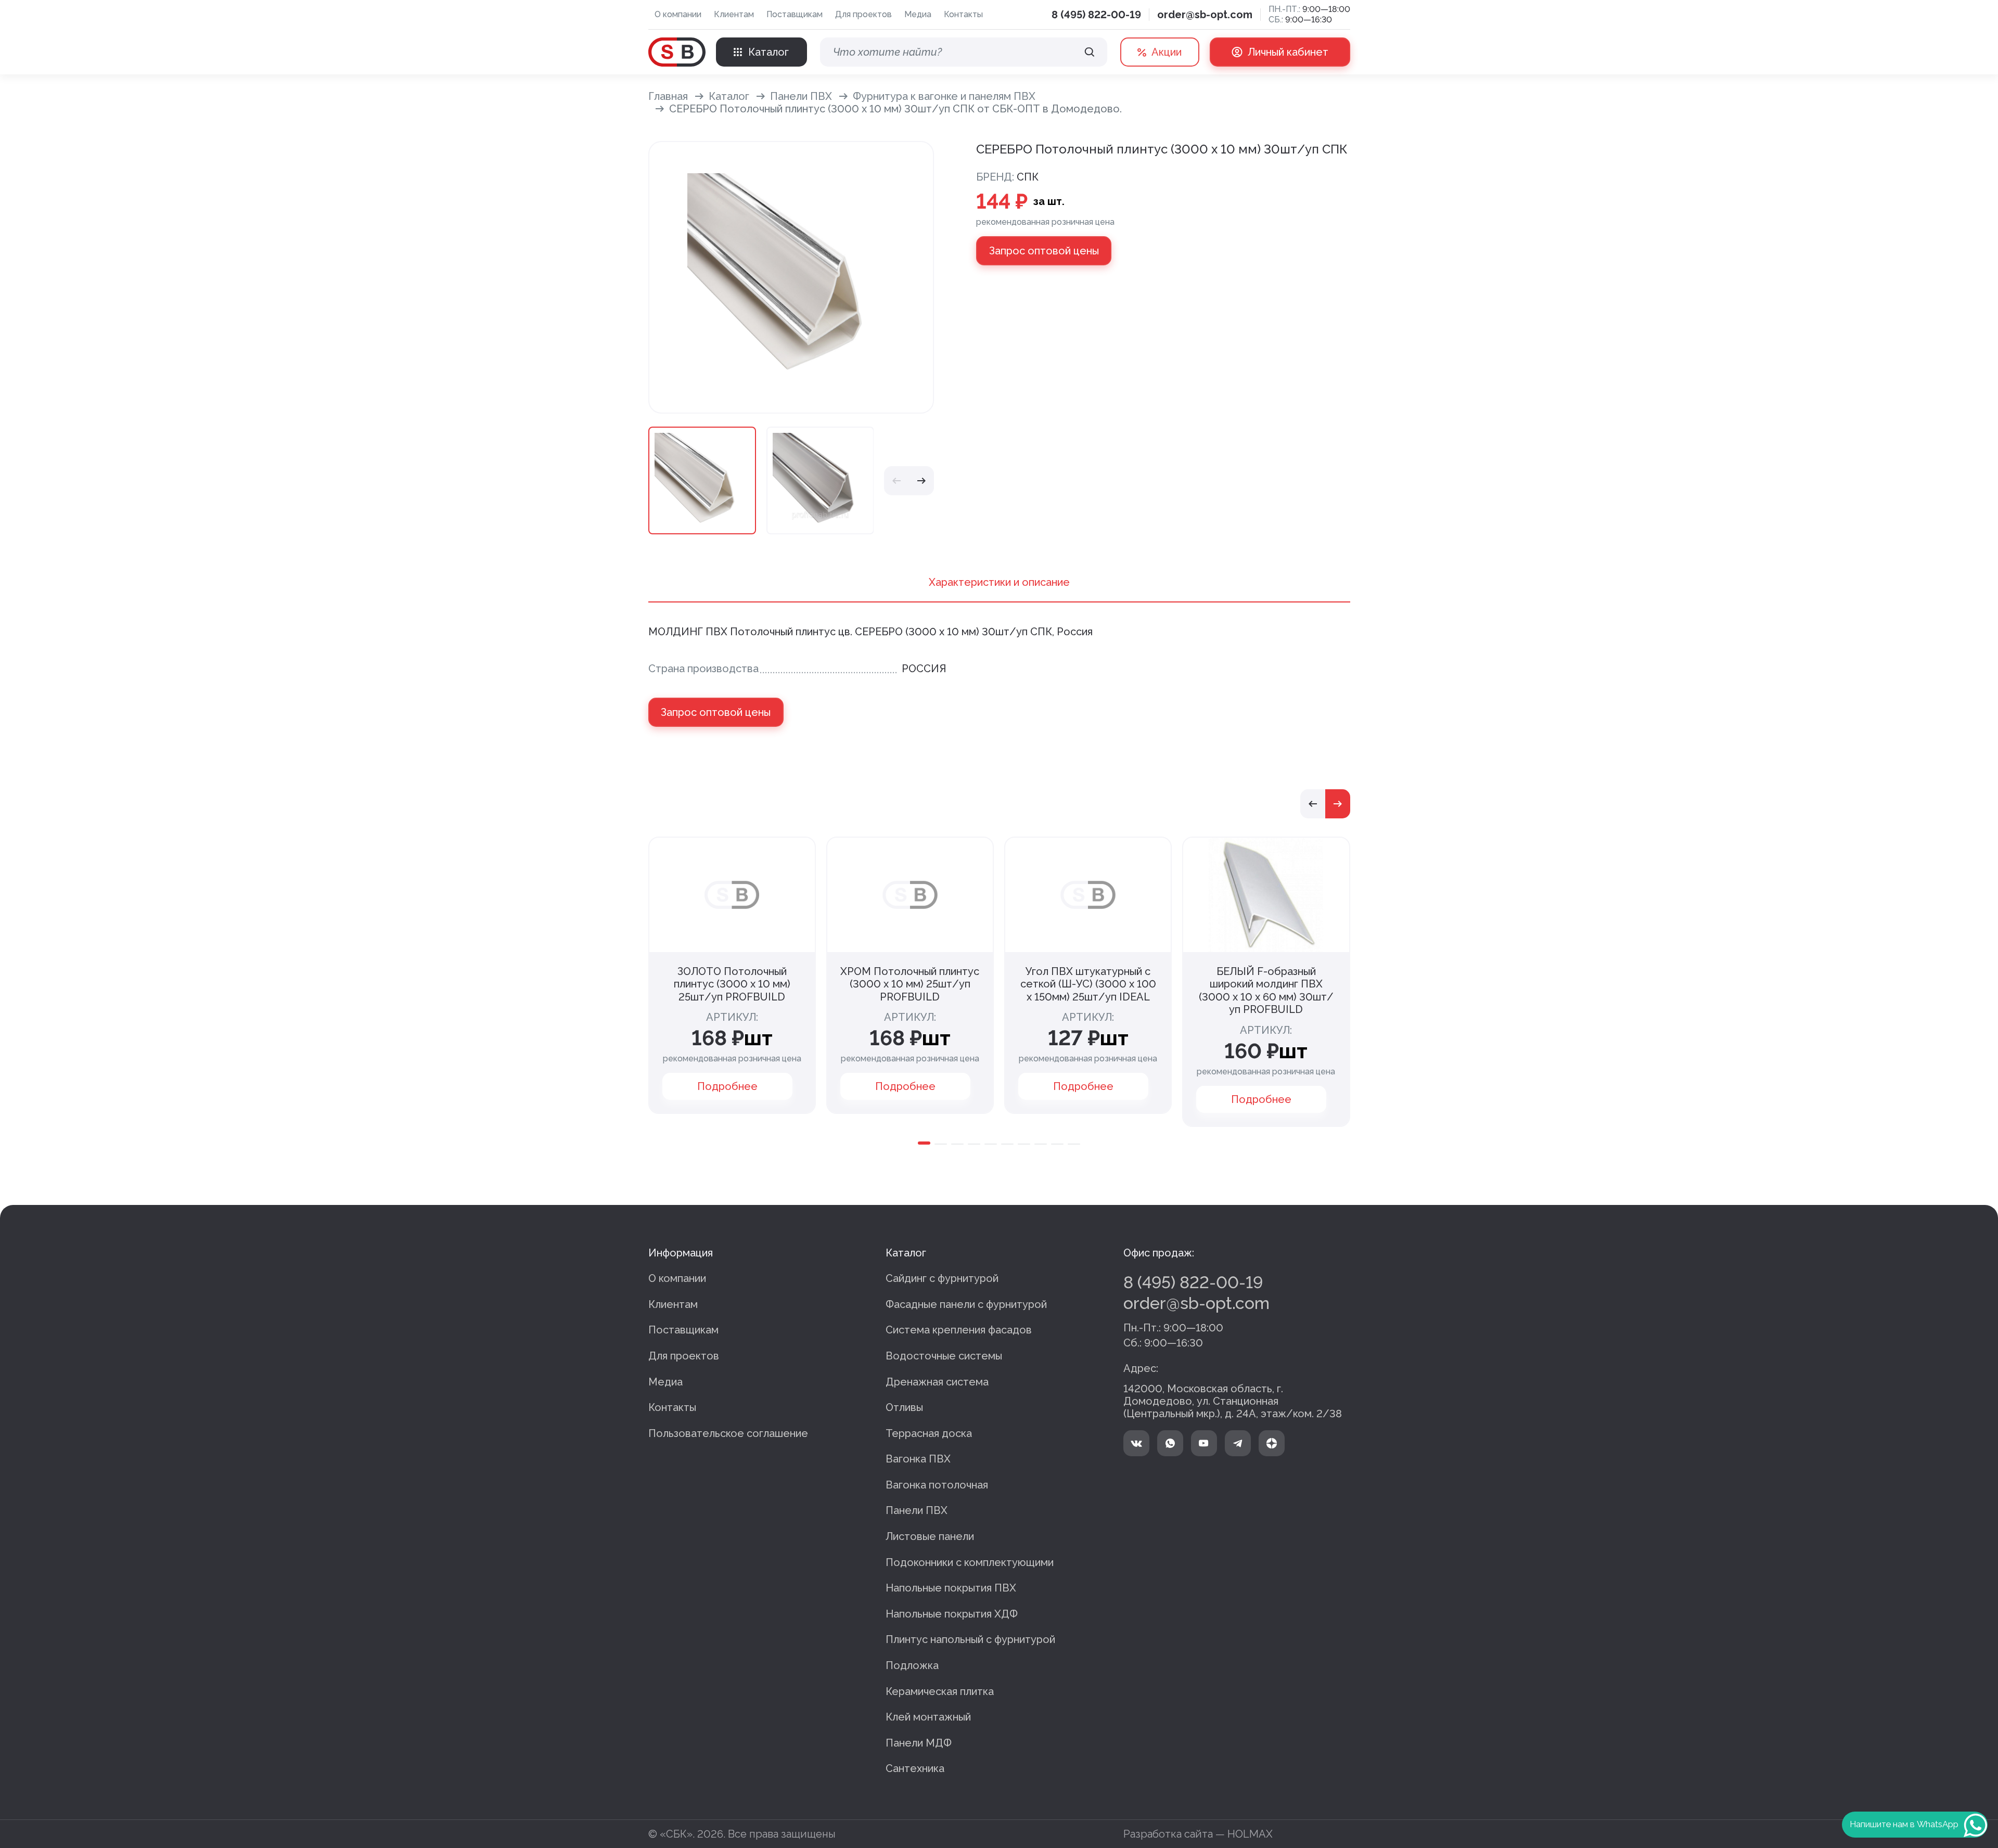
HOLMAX (1250, 1834)
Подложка (912, 1665)
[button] (896, 481)
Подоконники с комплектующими (970, 1562)
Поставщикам (795, 14)
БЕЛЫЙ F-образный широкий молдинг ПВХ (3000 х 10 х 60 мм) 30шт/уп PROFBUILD (1266, 991)
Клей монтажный (928, 1717)
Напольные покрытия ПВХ (951, 1588)
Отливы (904, 1407)
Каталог (729, 96)
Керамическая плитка (940, 1691)
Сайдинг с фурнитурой (942, 1278)
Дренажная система (937, 1382)
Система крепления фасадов (959, 1330)
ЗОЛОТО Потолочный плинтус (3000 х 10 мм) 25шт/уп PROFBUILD (732, 984)
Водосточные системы (944, 1356)
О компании (678, 14)
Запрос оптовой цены (1044, 251)
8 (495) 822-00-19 (1096, 15)
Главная (668, 96)
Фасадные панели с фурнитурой (966, 1304)
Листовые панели (930, 1536)
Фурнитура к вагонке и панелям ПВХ (944, 96)
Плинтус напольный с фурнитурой (970, 1639)
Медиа (918, 14)
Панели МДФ (919, 1743)
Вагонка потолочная (937, 1485)
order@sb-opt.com (1205, 15)
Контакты (963, 14)
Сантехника (915, 1768)
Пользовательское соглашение (728, 1433)
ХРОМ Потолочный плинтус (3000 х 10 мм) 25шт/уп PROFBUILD (910, 984)
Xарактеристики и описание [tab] (999, 582)
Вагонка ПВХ (918, 1459)
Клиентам (734, 14)
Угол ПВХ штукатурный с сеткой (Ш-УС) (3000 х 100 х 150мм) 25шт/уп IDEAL (1088, 984)
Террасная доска (929, 1433)
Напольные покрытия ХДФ (952, 1614)
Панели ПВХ (801, 96)
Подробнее (727, 1086)
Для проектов (863, 14)
